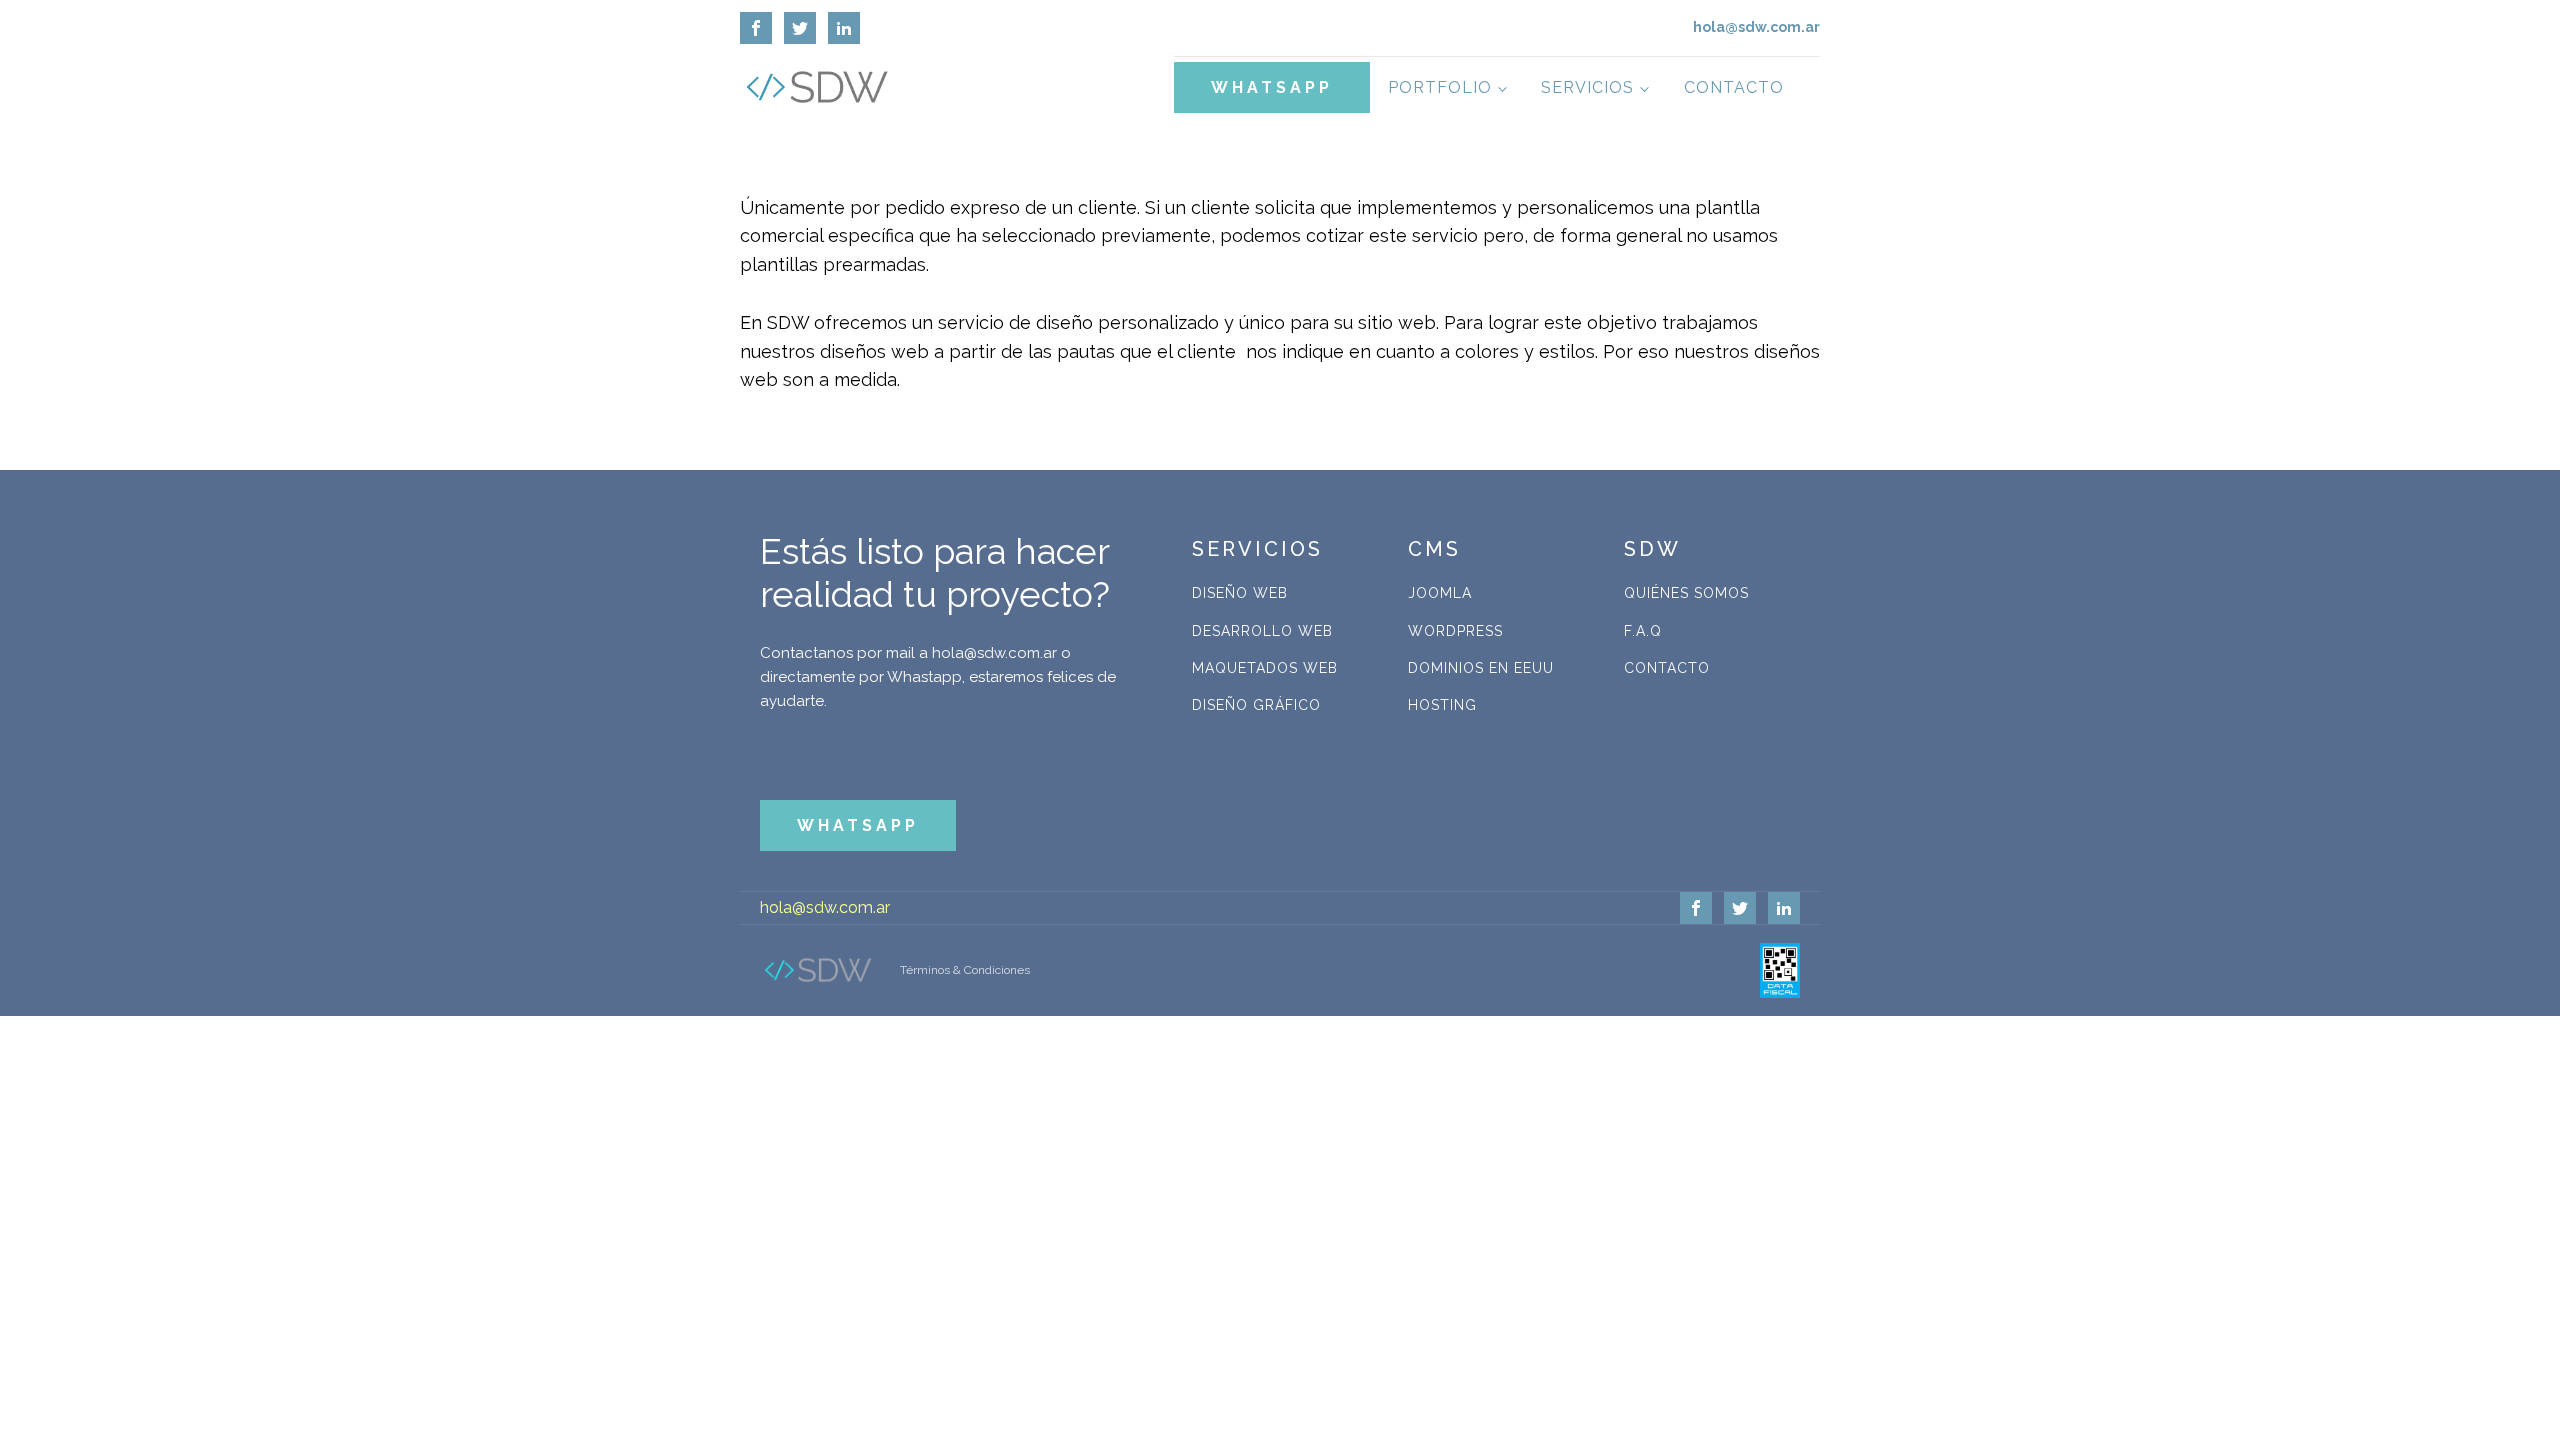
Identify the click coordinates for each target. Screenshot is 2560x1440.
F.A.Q (1643, 631)
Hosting (1442, 705)
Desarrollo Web (1262, 631)
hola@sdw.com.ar (825, 907)
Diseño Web (1240, 593)
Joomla (1440, 593)
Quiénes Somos (1686, 593)
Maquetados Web (1265, 668)
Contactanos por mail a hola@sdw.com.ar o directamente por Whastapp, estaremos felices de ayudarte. (938, 677)
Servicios (1587, 87)
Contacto (1734, 87)
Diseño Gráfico (1256, 705)
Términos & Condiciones (965, 970)
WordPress (1455, 631)
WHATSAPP (1272, 87)
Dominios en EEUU (1481, 668)
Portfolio (1440, 87)
